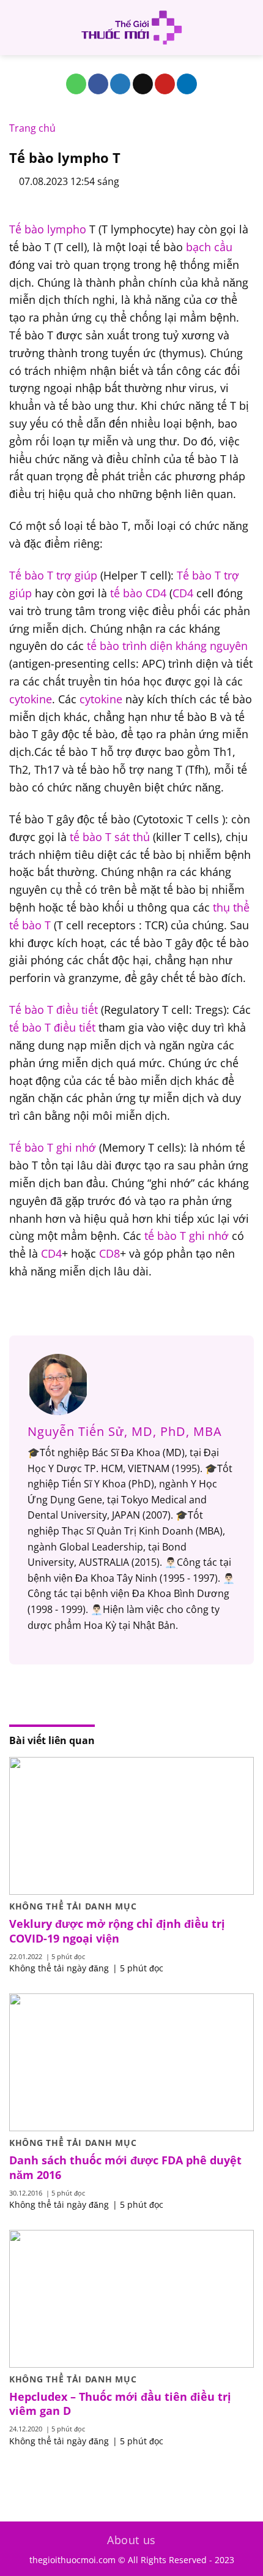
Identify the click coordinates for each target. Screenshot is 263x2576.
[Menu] (17, 27)
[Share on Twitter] (120, 84)
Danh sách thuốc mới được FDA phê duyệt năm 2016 (125, 2167)
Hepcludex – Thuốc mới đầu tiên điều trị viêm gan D (120, 2404)
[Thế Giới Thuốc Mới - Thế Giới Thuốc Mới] (131, 28)
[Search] (249, 28)
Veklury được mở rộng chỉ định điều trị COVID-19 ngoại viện (117, 1931)
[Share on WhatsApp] (76, 84)
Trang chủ (32, 128)
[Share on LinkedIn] (187, 84)
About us (131, 2540)
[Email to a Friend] (143, 84)
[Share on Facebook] (98, 84)
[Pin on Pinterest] (165, 84)
